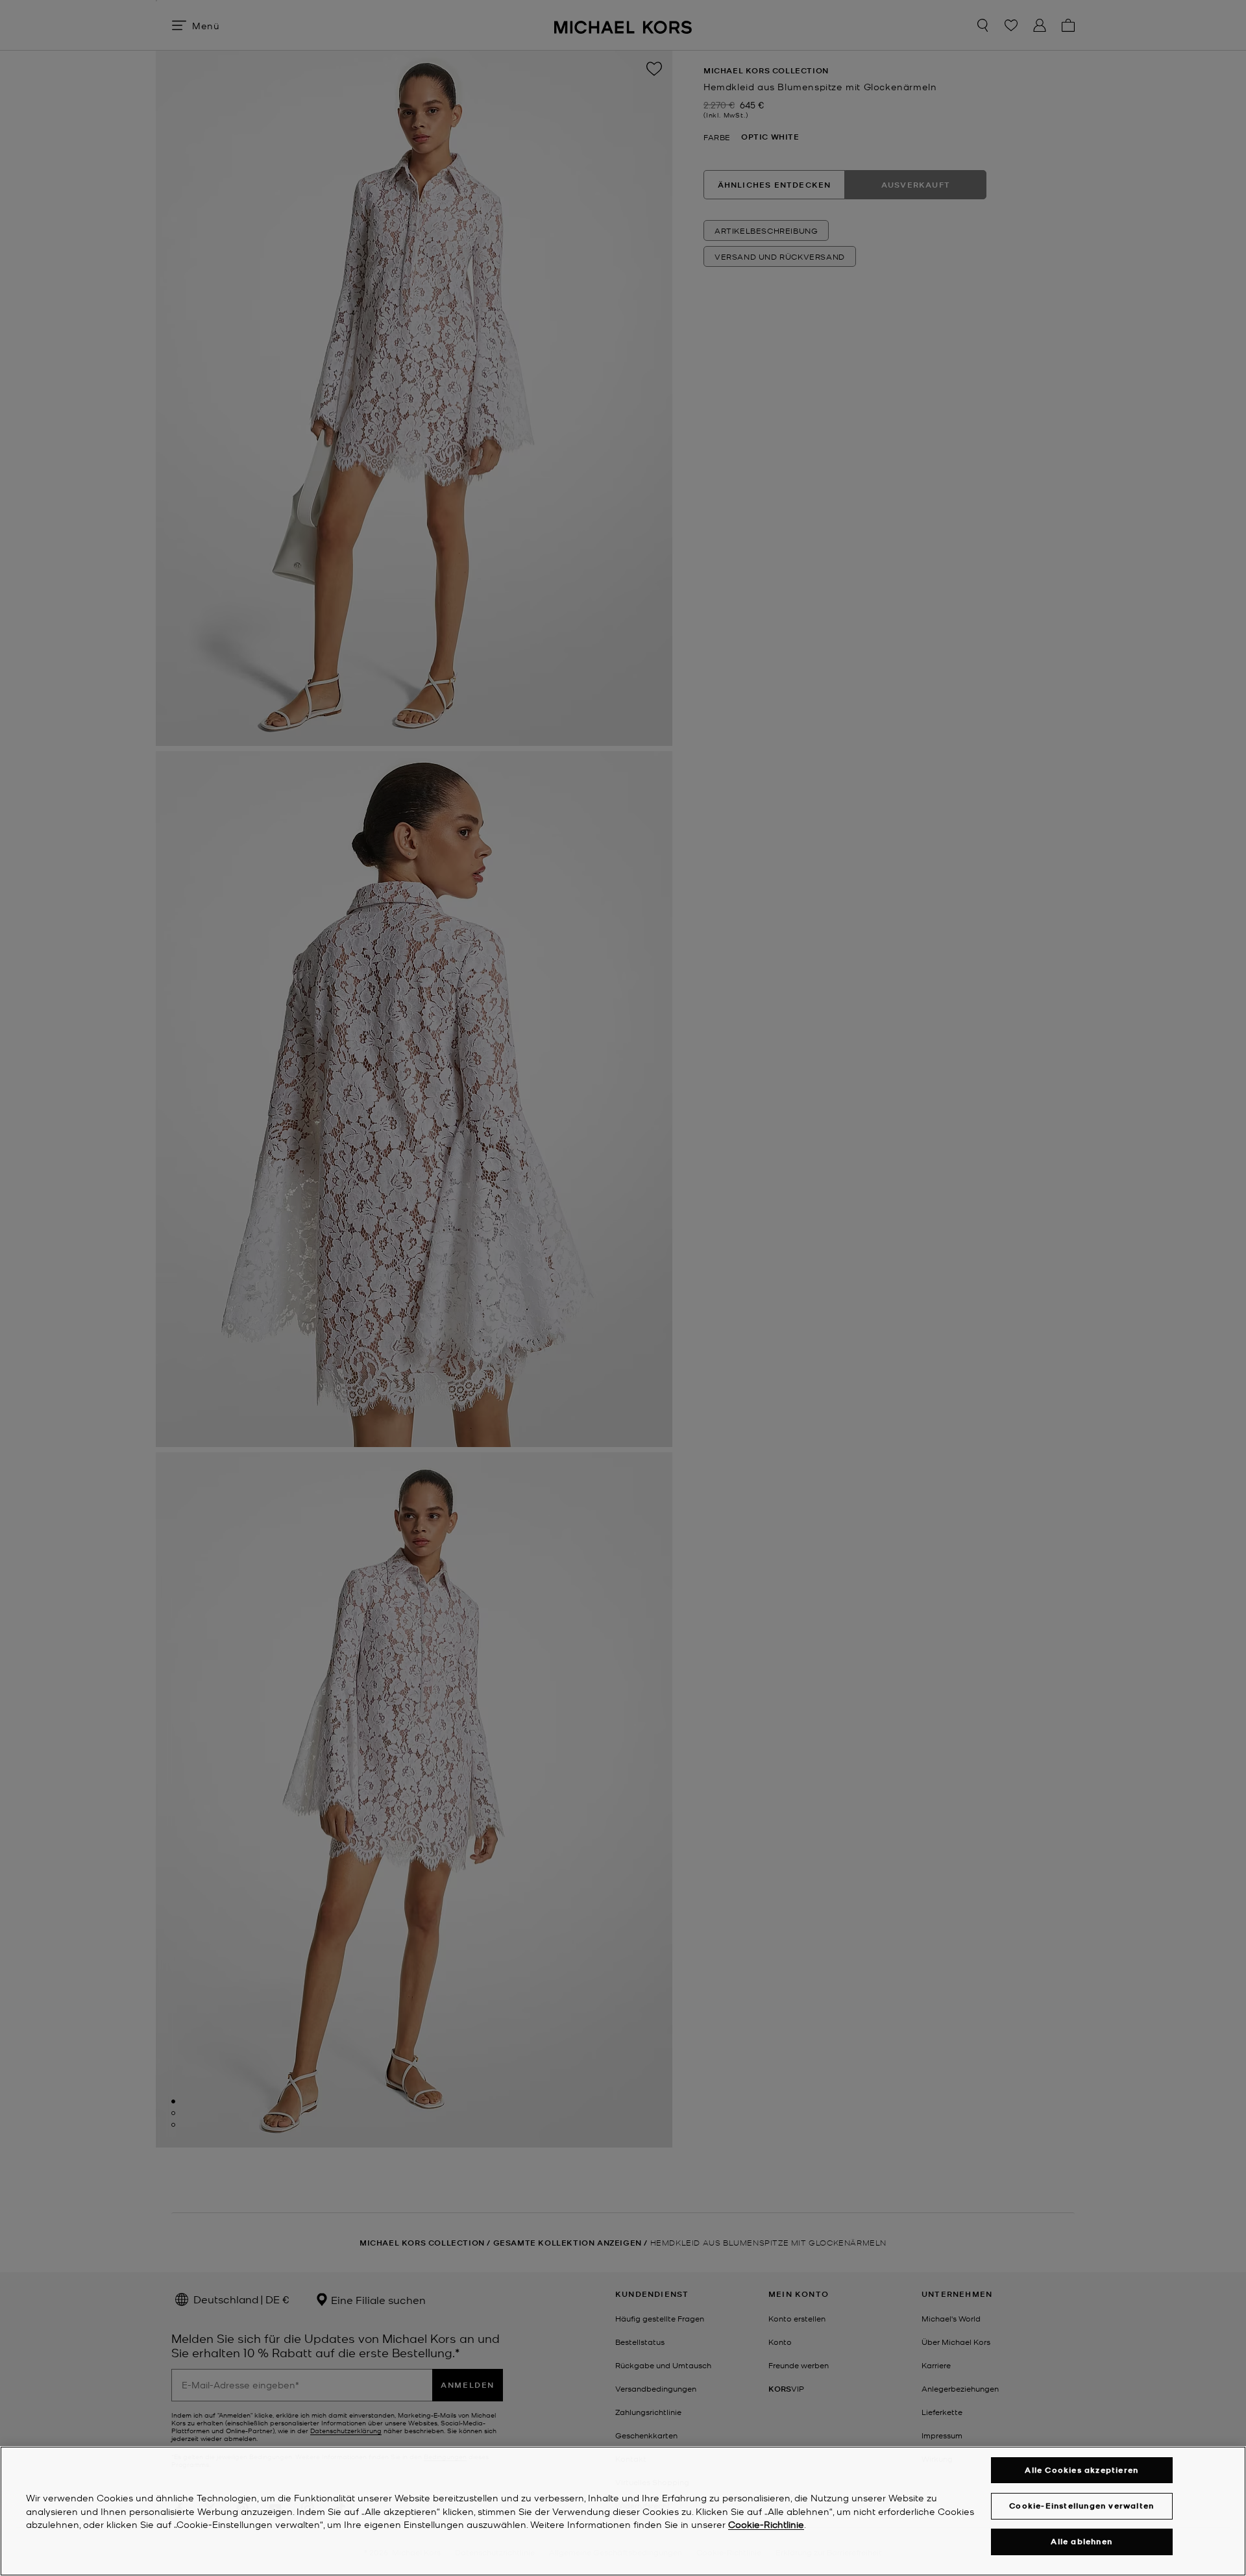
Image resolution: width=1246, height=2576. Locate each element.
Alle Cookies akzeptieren (1081, 2470)
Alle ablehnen (1081, 2542)
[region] (623, 2511)
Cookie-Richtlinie (766, 2525)
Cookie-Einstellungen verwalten (1081, 2506)
